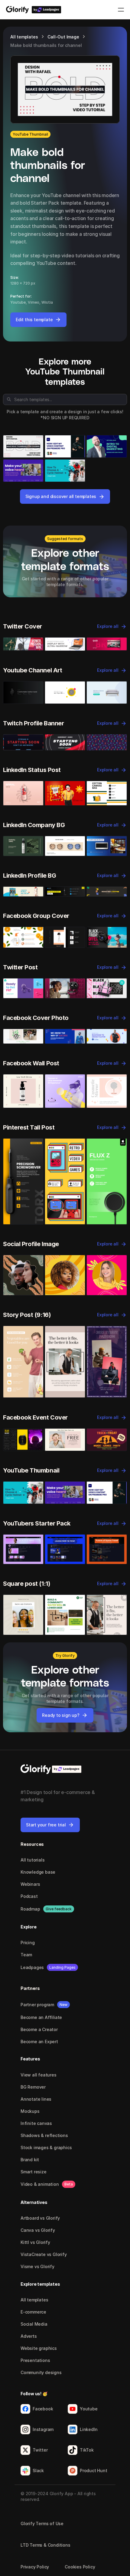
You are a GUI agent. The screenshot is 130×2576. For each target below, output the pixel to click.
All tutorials (32, 1860)
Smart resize (34, 2172)
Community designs (41, 2372)
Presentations (35, 2360)
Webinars (30, 1884)
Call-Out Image (63, 37)
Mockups (30, 2111)
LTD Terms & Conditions (45, 2545)
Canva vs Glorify (38, 2230)
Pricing (28, 1943)
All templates (24, 37)
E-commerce (33, 2312)
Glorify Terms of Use (42, 2523)
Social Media (34, 2324)
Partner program (37, 2005)
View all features (39, 2075)
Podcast (29, 1896)
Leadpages (32, 1967)
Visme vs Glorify (37, 2266)
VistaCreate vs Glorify (44, 2254)
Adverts (29, 2336)
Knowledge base (38, 1872)
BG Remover (33, 2087)
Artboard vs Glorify (40, 2218)
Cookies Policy (80, 2567)
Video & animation (40, 2184)
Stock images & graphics (46, 2147)
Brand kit (30, 2160)
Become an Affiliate (41, 2017)
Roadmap (30, 1909)
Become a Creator (39, 2029)
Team (26, 1955)
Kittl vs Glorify (35, 2242)
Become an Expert (39, 2042)
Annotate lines (36, 2099)
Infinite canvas (36, 2123)
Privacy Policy (35, 2567)
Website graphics (39, 2348)
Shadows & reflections (44, 2135)
